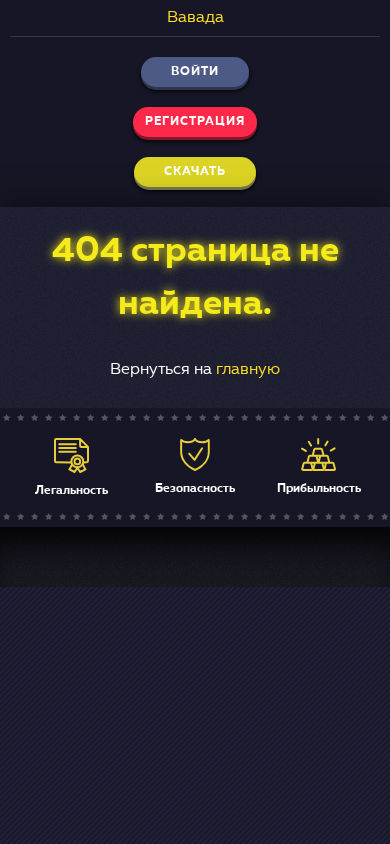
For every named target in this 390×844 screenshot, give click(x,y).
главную (248, 370)
